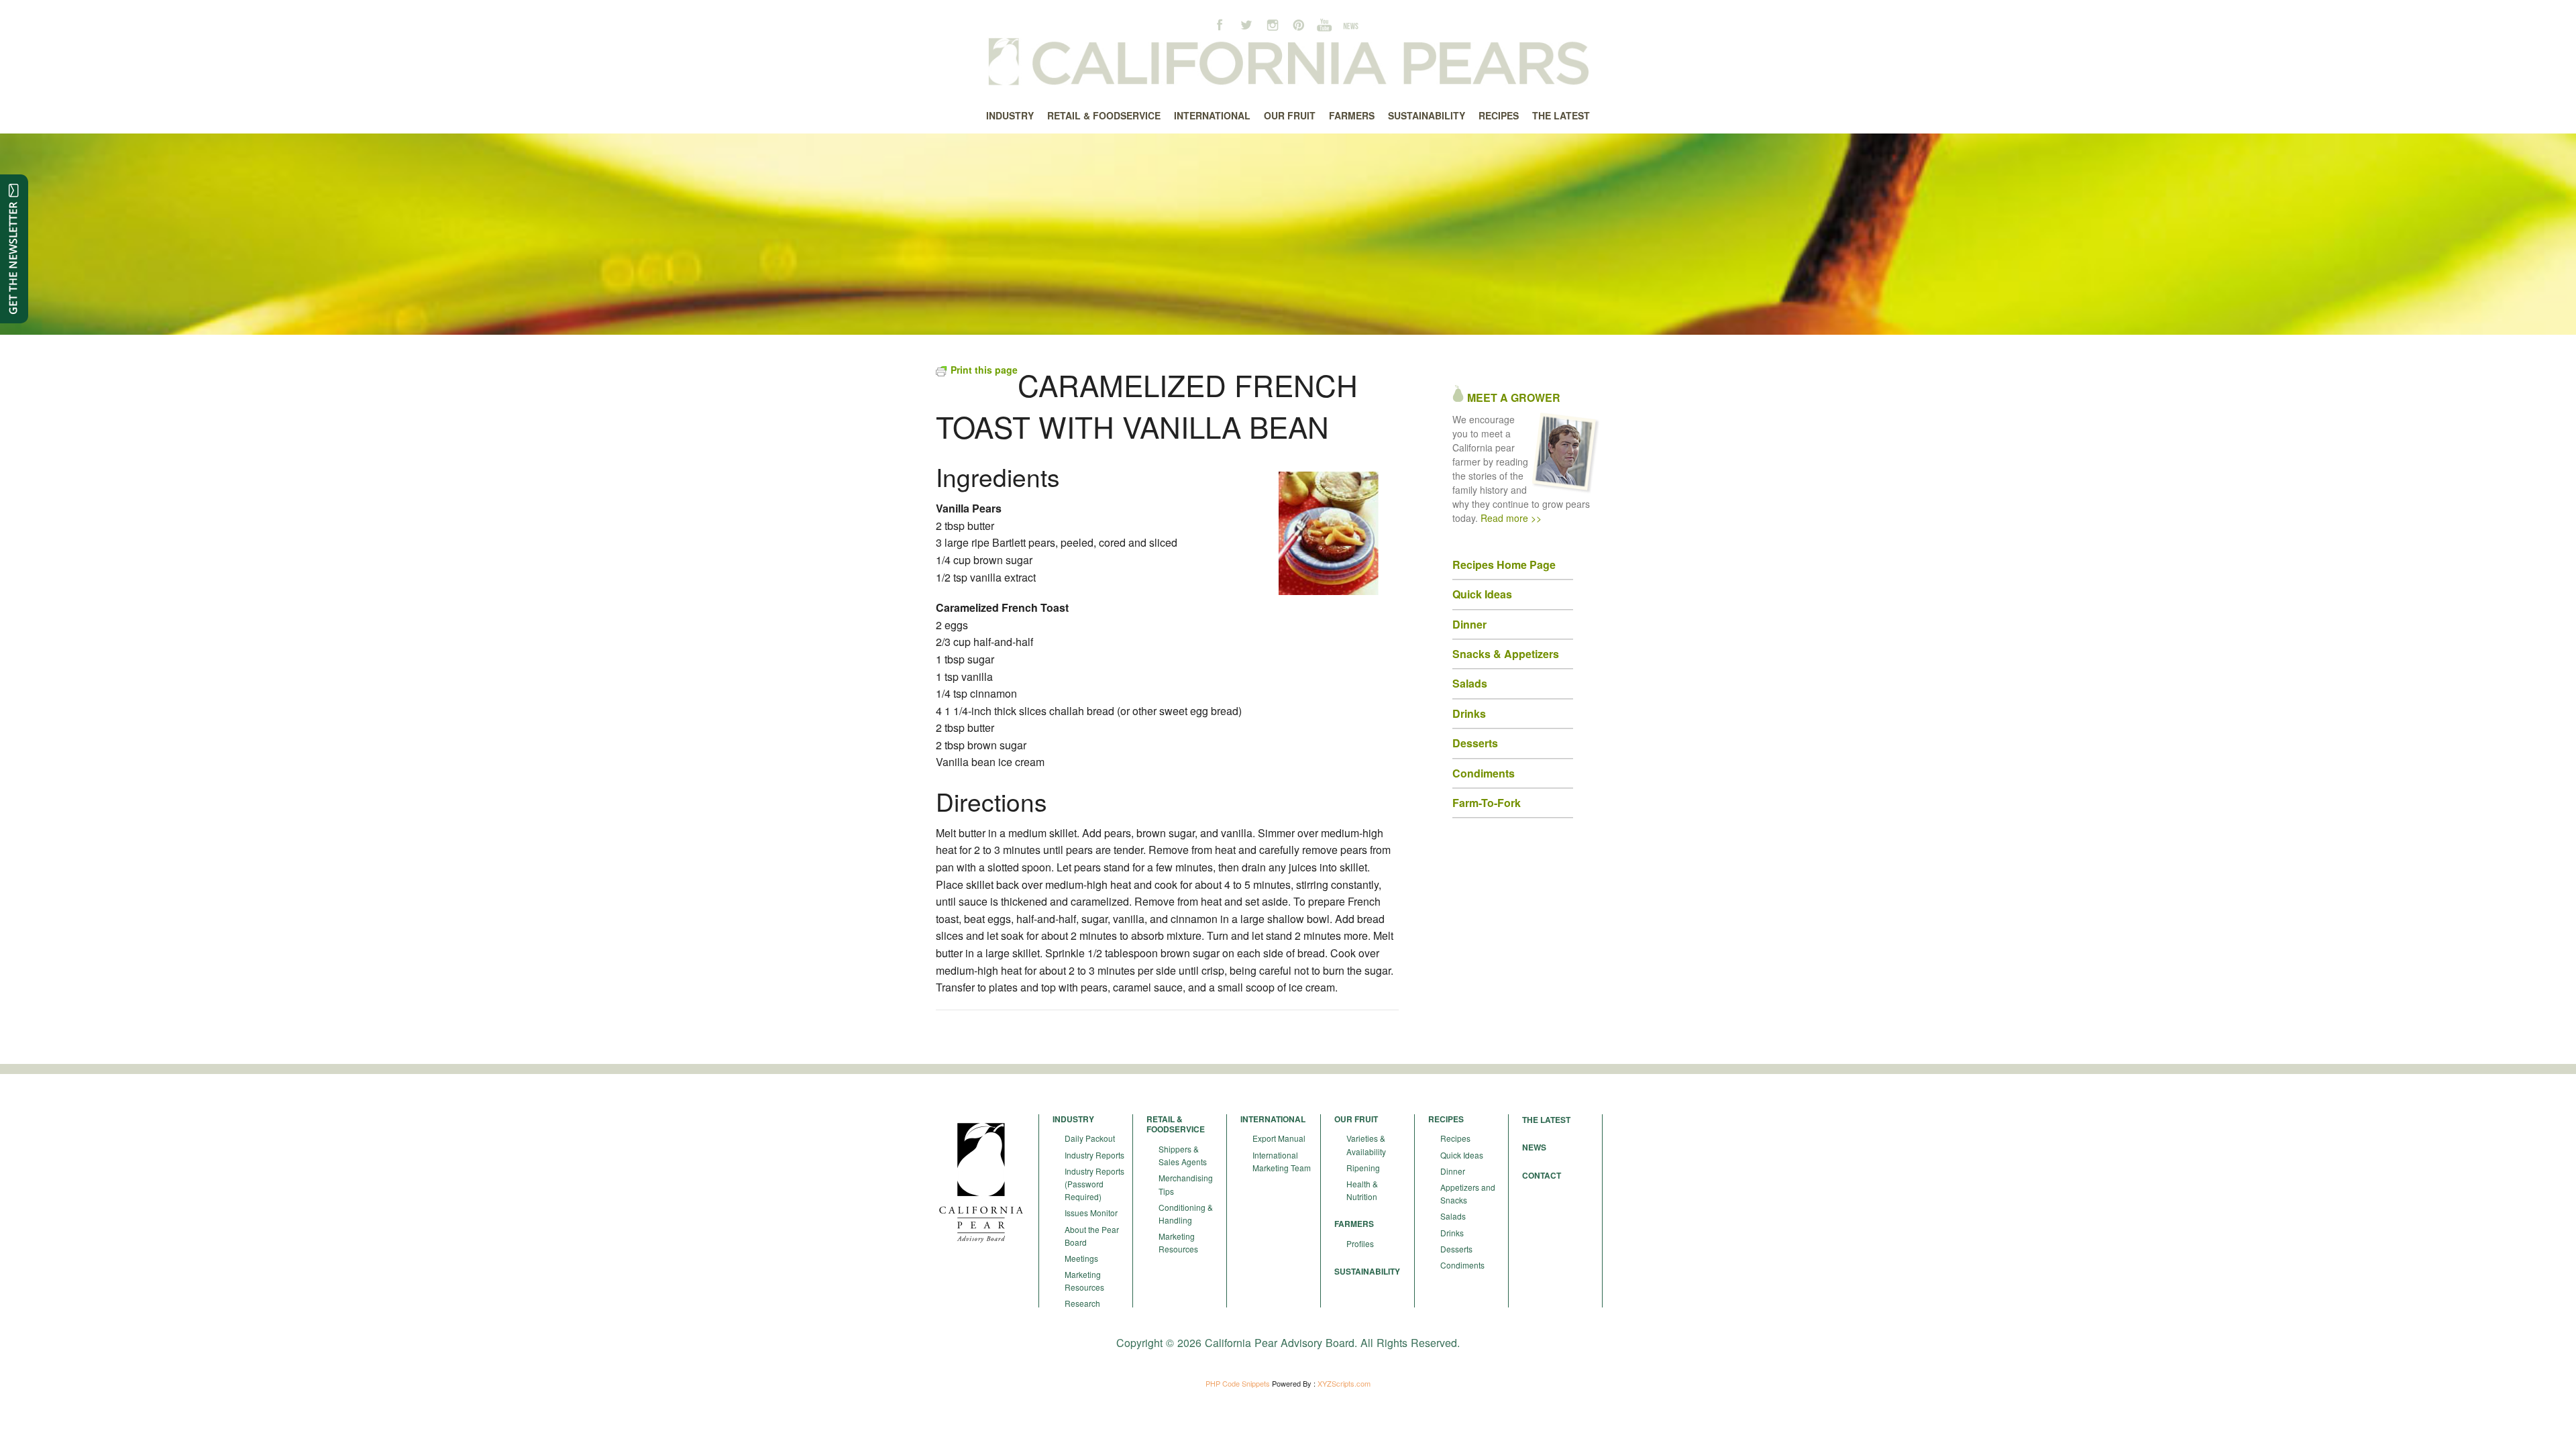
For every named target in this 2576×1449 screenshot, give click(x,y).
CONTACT (1542, 1175)
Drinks (1452, 1233)
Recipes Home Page (1504, 565)
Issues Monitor (1091, 1213)
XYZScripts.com (1344, 1383)
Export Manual (1279, 1138)
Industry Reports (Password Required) (1094, 1184)
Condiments (1462, 1265)
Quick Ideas (1482, 594)
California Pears (1288, 64)
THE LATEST (1546, 1120)
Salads (1453, 1216)
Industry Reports (1094, 1155)
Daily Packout (1090, 1138)
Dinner (1453, 1171)
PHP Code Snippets (1238, 1383)
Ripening (1363, 1168)
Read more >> (1511, 518)
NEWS (1534, 1147)
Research (1082, 1303)
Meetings (1081, 1258)
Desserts (1456, 1249)
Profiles (1360, 1243)
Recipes (1455, 1138)
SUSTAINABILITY (1367, 1271)
